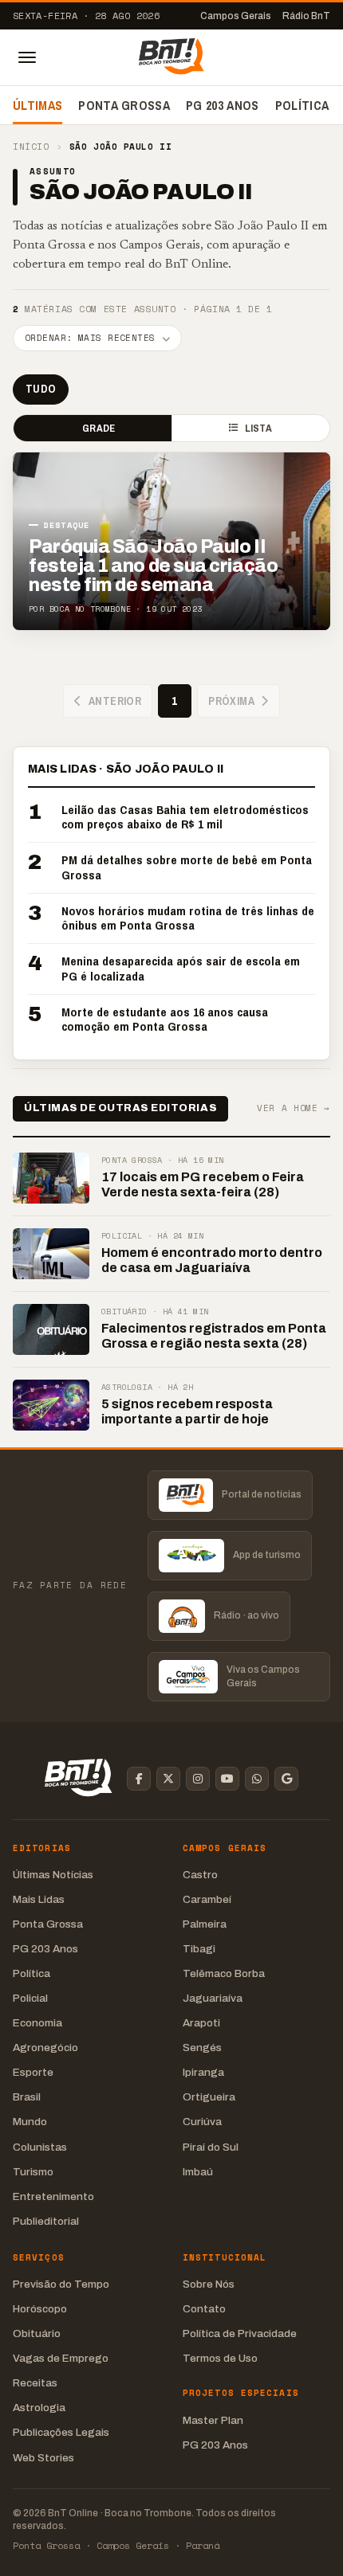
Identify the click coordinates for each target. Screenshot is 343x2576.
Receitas (35, 2383)
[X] (168, 1779)
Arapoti (201, 2023)
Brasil (27, 2097)
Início (31, 147)
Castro (200, 1875)
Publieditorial (46, 2221)
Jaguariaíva (213, 1998)
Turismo (33, 2172)
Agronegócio (45, 2047)
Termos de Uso (220, 2358)
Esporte (33, 2072)
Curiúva (202, 2122)
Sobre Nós (209, 2284)
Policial (30, 1998)
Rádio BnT (306, 16)
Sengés (202, 2047)
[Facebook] (139, 1779)
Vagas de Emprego (61, 2358)
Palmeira (205, 1924)
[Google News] (286, 1779)
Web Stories (43, 2458)
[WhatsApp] (257, 1779)
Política (302, 105)
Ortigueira (209, 2097)
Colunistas (40, 2147)
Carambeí (207, 1899)
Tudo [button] (41, 389)
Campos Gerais (236, 16)
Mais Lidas (39, 1899)
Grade (99, 428)
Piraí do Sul (211, 2147)
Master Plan (213, 2420)
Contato (204, 2309)
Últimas (37, 105)
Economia (37, 2023)
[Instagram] (198, 1779)
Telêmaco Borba (224, 1973)
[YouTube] (227, 1779)
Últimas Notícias (53, 1875)
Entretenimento (53, 2196)
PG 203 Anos (223, 105)
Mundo (30, 2122)
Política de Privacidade (240, 2333)
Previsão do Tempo (61, 2284)
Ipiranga (203, 2072)
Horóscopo (40, 2309)
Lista (258, 428)
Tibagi (199, 1949)
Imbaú (198, 2172)
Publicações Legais (61, 2432)
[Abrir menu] (27, 57)
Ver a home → (294, 1108)
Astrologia (39, 2408)
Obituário (37, 2333)
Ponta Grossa (124, 105)
